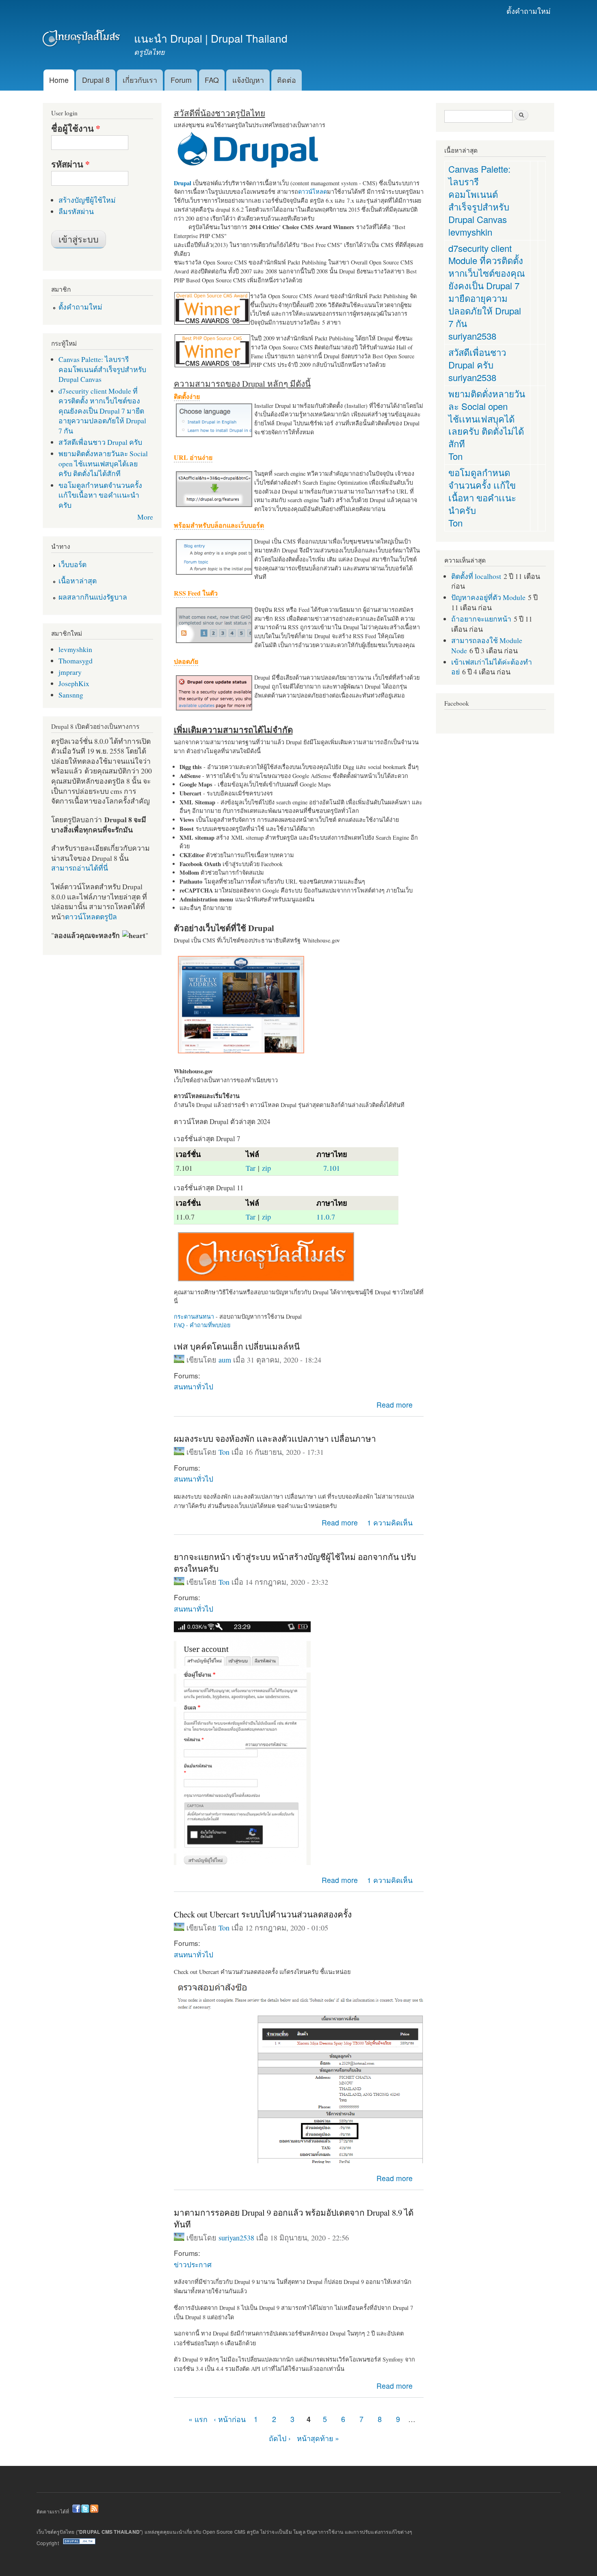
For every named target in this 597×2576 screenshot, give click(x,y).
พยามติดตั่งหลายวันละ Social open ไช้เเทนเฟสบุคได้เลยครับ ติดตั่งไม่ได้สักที (103, 463)
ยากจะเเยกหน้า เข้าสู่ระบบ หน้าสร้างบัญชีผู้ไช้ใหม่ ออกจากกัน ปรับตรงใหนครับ (295, 1563)
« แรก (198, 2419)
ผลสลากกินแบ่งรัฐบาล (93, 597)
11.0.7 (326, 1217)
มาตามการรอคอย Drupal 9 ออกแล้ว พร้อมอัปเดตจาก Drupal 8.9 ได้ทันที (294, 2218)
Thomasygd (76, 661)
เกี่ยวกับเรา (140, 80)
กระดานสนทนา (194, 1316)
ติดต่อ (287, 80)
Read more (395, 1405)
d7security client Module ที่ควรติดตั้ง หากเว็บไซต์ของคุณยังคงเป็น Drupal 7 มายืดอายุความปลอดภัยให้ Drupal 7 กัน (102, 411)
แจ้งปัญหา (248, 80)
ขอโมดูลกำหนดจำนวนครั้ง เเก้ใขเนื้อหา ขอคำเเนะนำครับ (100, 495)
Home (59, 80)
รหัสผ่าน (70, 164)
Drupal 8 (96, 80)
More (145, 517)
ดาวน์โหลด (313, 192)
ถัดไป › (280, 2438)
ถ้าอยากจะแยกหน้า (481, 619)
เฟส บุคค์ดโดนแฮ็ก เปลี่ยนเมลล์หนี (237, 1346)
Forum (181, 80)
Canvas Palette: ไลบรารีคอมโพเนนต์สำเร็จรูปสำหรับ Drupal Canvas (102, 369)
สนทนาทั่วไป (194, 1386)
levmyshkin (75, 649)
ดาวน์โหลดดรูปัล (91, 916)
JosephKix (74, 683)
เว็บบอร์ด (72, 564)
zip (266, 1168)
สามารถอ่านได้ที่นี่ (80, 868)
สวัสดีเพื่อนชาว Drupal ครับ (100, 442)
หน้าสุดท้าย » (318, 2438)
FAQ (212, 80)
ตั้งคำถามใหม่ (529, 11)
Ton (224, 1452)
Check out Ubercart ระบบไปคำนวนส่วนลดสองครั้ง (263, 1914)
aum (225, 1360)
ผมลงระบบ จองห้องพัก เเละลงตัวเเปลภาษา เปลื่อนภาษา (275, 1439)
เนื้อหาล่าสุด (78, 581)
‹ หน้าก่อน (230, 2419)
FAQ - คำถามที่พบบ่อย (202, 1325)
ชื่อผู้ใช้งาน (76, 128)
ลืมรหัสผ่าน (76, 211)
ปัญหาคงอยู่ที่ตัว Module (488, 597)
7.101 (332, 1168)
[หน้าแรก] (82, 40)
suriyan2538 (236, 2238)
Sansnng (71, 695)
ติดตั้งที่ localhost (476, 576)
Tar (251, 1168)
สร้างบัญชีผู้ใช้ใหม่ (87, 200)
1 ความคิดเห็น (390, 1522)
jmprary (70, 672)
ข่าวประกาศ (193, 2264)
